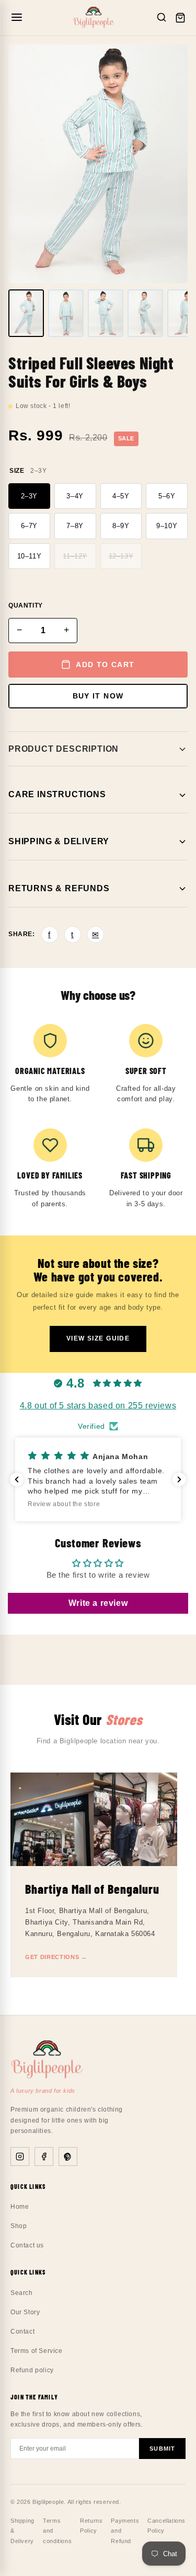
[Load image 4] (145, 313)
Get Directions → (56, 1957)
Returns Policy (91, 2526)
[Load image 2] (66, 313)
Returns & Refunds (59, 888)
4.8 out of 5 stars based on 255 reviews (98, 1406)
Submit (162, 2449)
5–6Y (167, 496)
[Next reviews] (179, 1479)
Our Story (25, 2312)
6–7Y (29, 526)
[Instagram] (20, 2157)
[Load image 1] (26, 313)
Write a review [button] (98, 1603)
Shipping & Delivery (59, 841)
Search (22, 2293)
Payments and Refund (125, 2531)
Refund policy (32, 2370)
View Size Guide (98, 1338)
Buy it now (98, 696)
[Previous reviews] (17, 1479)
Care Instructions (57, 794)
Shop (19, 2226)
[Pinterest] (68, 2157)
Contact (22, 2332)
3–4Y (75, 496)
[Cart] (180, 18)
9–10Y (167, 526)
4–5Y (121, 496)
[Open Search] (162, 18)
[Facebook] (44, 2157)
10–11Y (30, 556)
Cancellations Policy (166, 2526)
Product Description (64, 749)
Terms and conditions (57, 2531)
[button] (98, 1479)
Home (20, 2207)
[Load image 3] (106, 313)
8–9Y (121, 526)
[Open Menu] (17, 18)
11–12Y (75, 556)
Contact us (27, 2245)
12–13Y (121, 556)
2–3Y (29, 496)
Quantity (26, 605)
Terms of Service (37, 2351)
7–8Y (75, 526)
